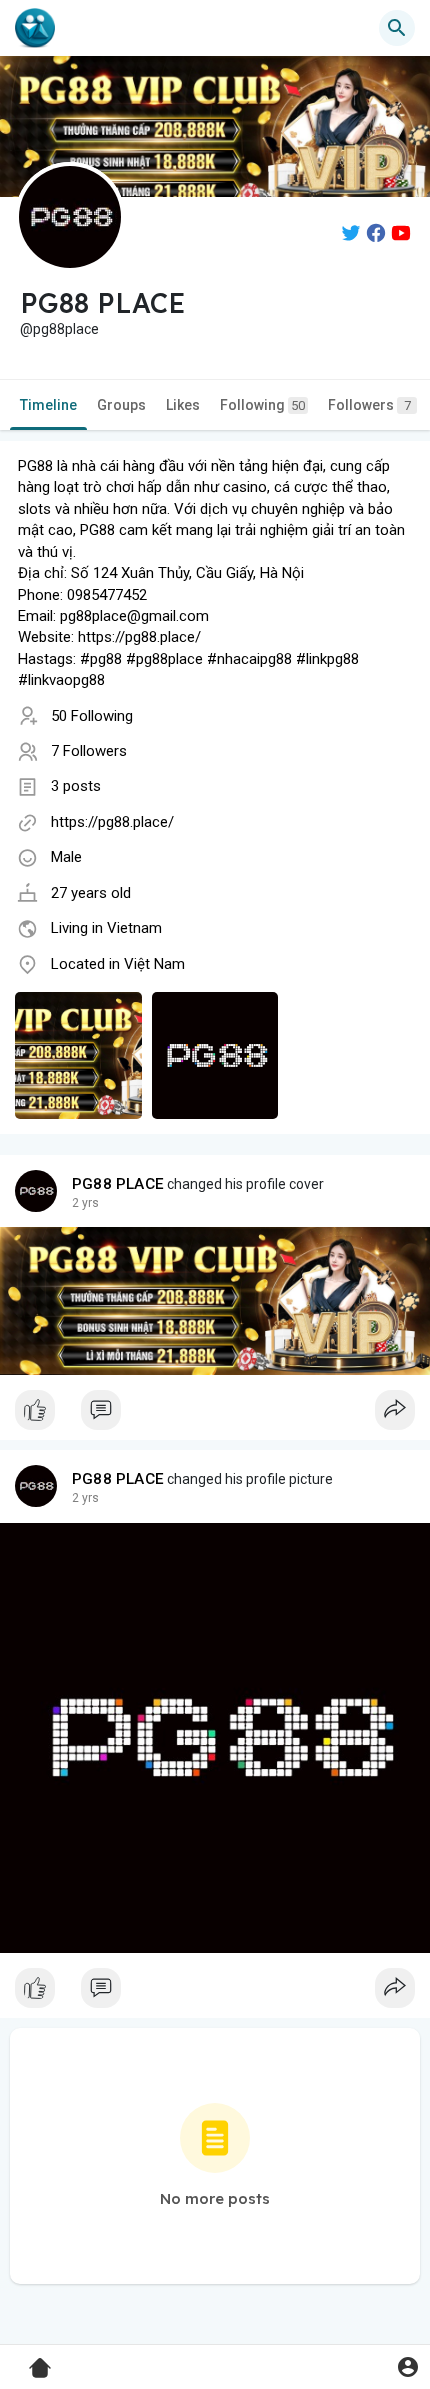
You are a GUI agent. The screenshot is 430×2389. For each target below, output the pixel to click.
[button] (407, 2366)
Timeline (48, 405)
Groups (121, 405)
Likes (183, 405)
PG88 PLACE (118, 1184)
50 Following (92, 716)
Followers (369, 405)
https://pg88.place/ (112, 822)
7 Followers (89, 751)
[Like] (215, 1415)
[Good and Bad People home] (35, 28)
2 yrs (85, 1203)
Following (262, 405)
